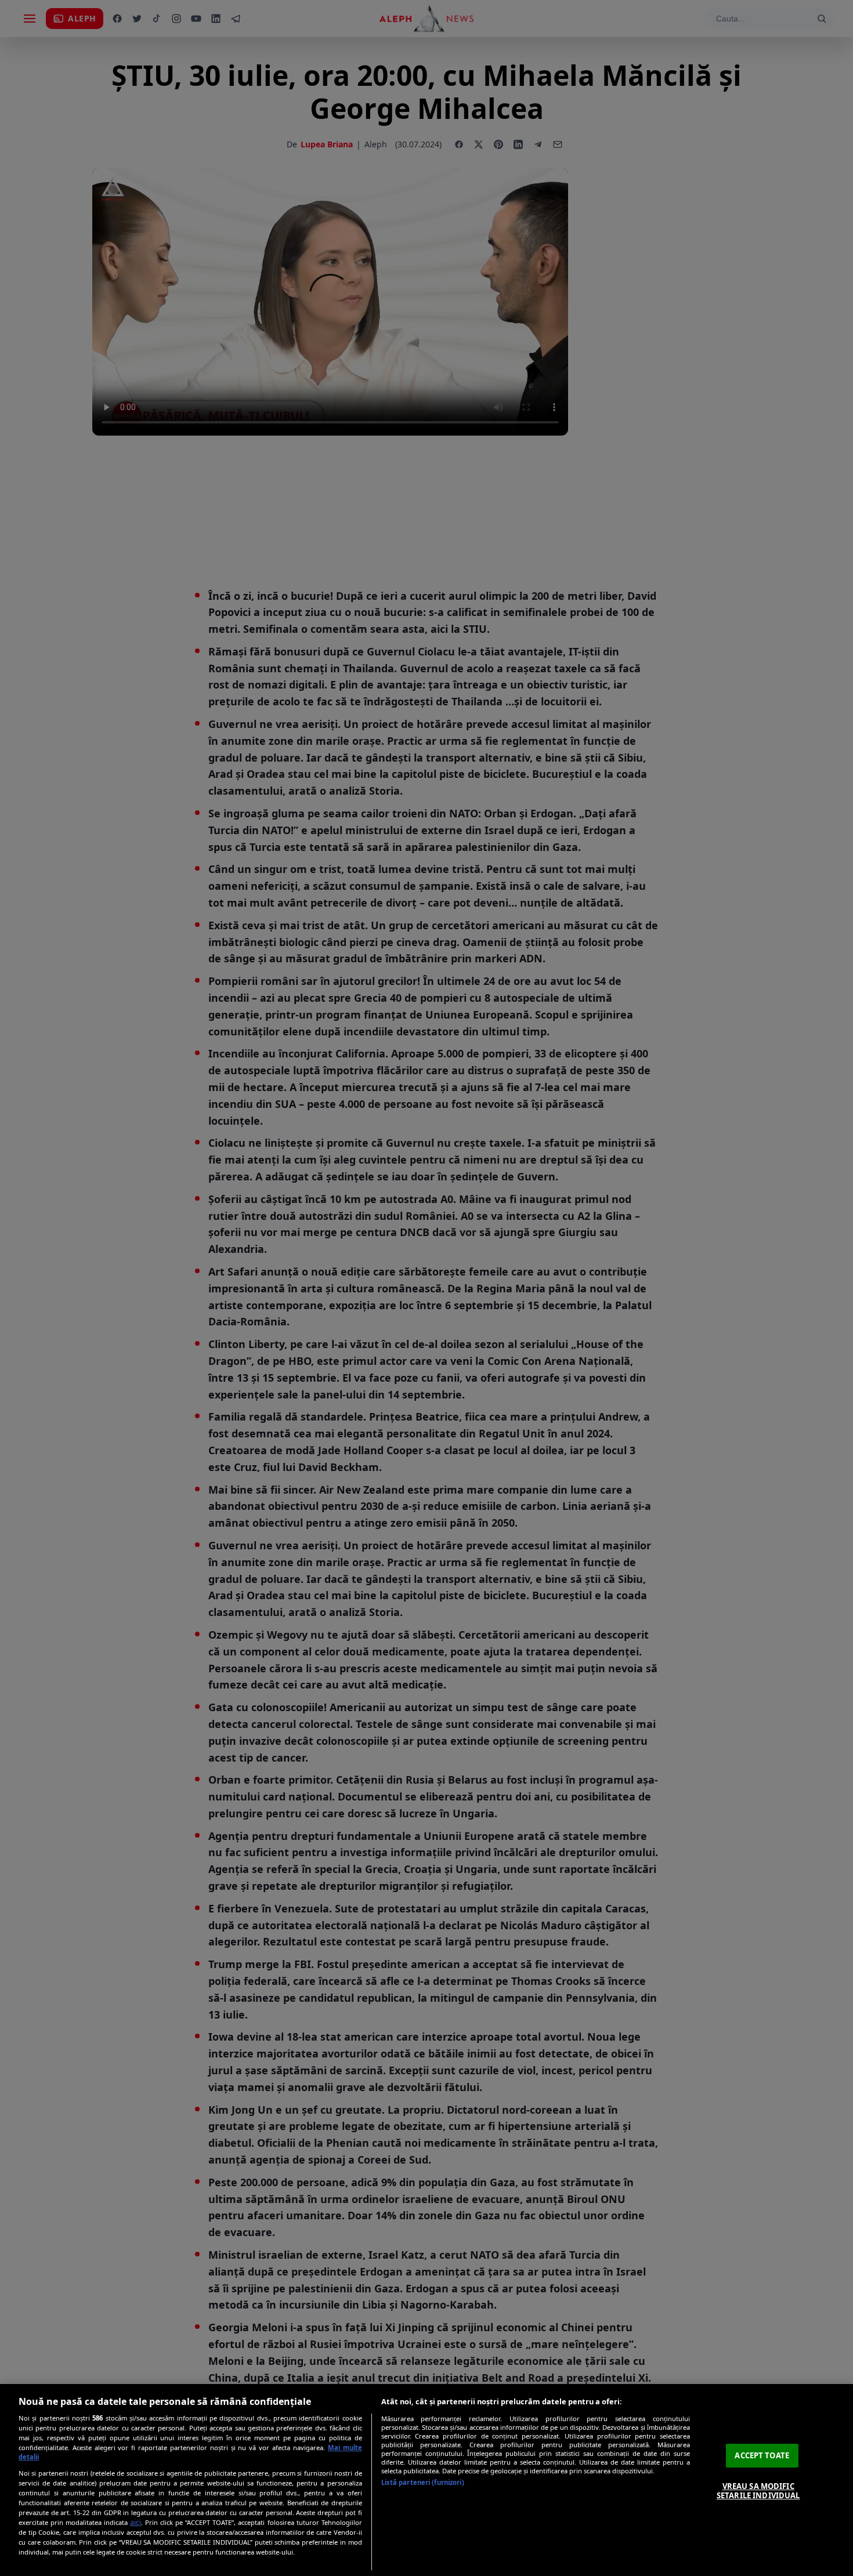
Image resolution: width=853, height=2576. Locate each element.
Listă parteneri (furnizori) (423, 2482)
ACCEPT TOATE (762, 2455)
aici (135, 2522)
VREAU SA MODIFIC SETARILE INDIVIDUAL (758, 2491)
